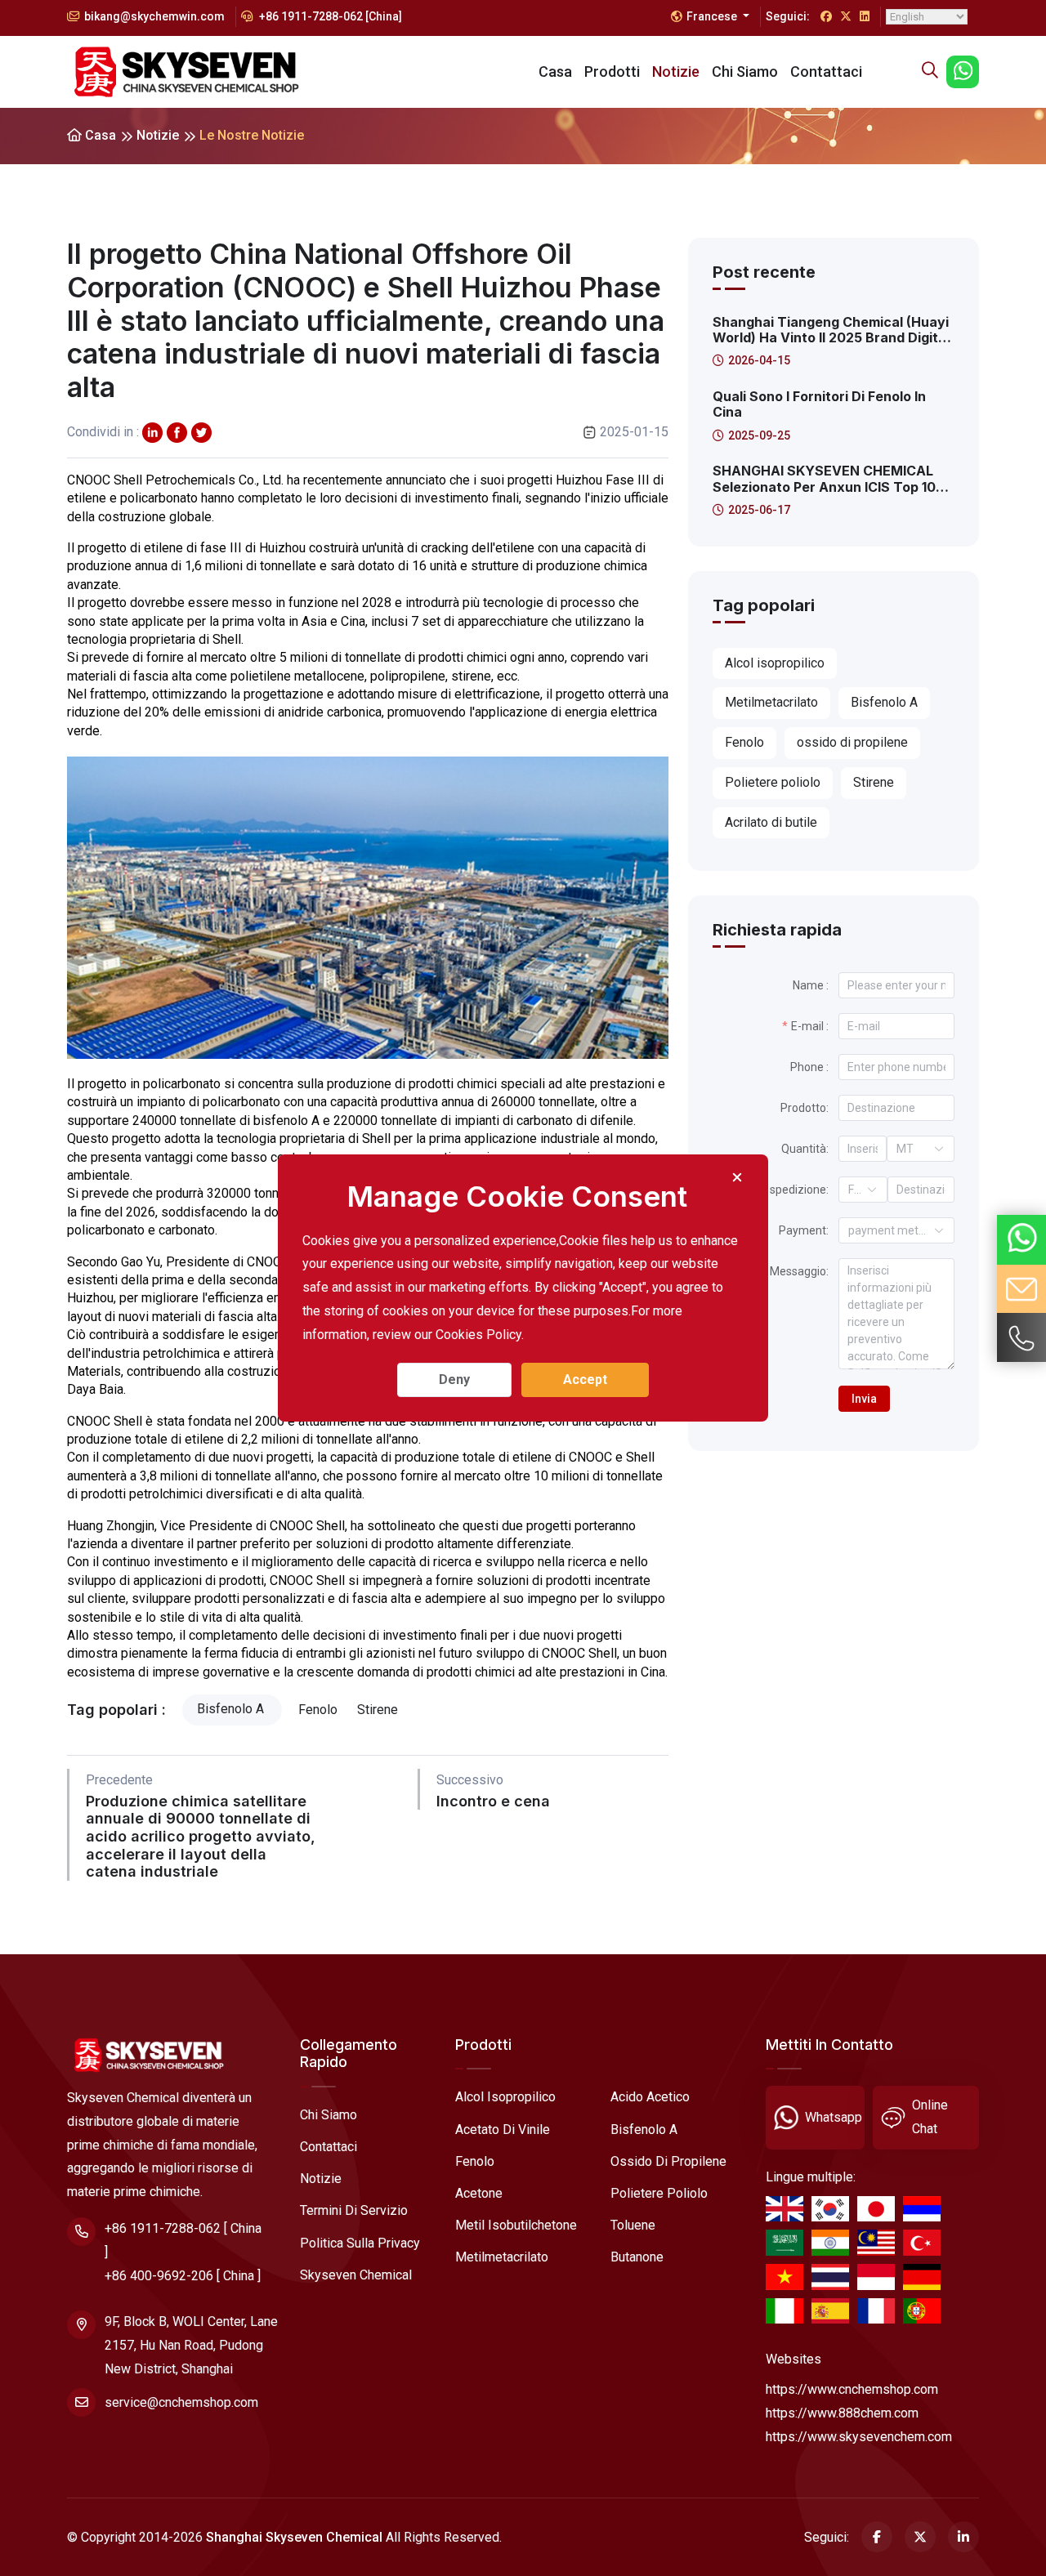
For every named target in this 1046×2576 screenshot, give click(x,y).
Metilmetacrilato (502, 2257)
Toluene (633, 2225)
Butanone (637, 2257)
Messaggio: (799, 1271)
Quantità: (805, 1149)
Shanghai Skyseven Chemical (294, 2537)
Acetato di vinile (503, 2130)
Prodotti (612, 71)
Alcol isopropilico (505, 2097)
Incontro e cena (493, 1801)
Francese (713, 16)
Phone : (809, 1067)
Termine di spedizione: (771, 1190)
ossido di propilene (668, 2161)
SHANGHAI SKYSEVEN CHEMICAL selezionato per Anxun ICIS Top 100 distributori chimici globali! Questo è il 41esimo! (833, 479)
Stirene (379, 1710)
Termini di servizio (354, 2210)
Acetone (479, 2193)
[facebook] (177, 433)
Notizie (676, 71)
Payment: (804, 1230)
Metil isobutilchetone (516, 2225)
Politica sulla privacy (360, 2243)
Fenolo (320, 1710)
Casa (555, 71)
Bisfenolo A (232, 1709)
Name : (811, 985)
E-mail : (810, 1026)
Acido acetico (650, 2097)
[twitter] (152, 433)
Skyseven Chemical (356, 2275)
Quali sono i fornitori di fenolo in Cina (819, 404)
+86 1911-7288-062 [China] (329, 16)
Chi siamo (745, 71)
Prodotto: (805, 1108)
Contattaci (826, 71)
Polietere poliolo (659, 2193)
